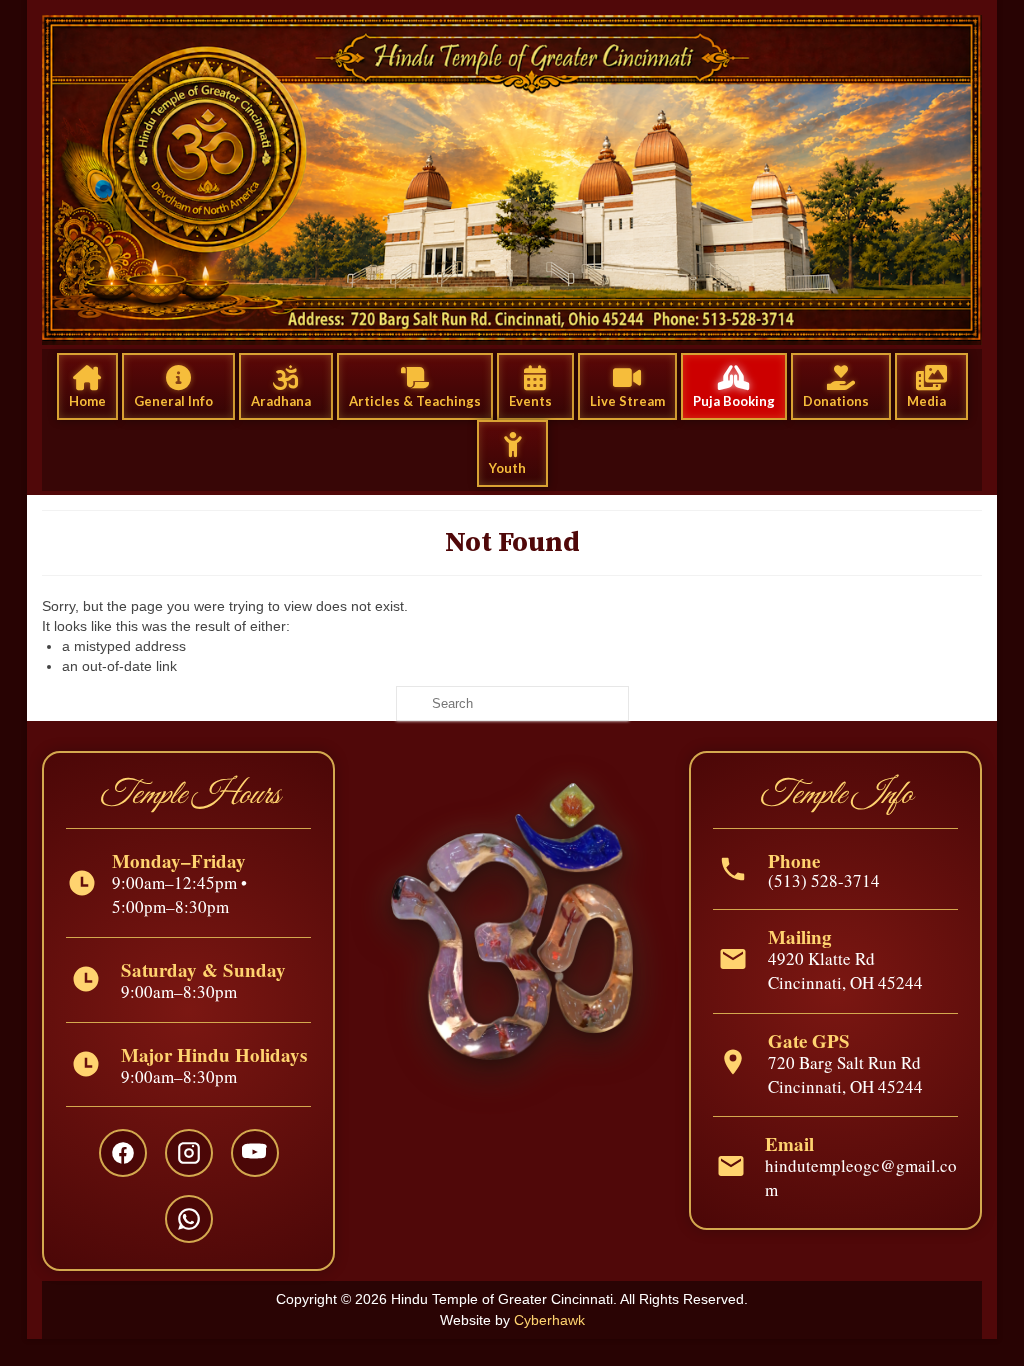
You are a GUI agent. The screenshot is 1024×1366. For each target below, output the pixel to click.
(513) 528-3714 (824, 880)
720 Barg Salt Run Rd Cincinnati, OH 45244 (845, 1074)
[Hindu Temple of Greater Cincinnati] (512, 180)
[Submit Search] (411, 703)
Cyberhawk (549, 1320)
